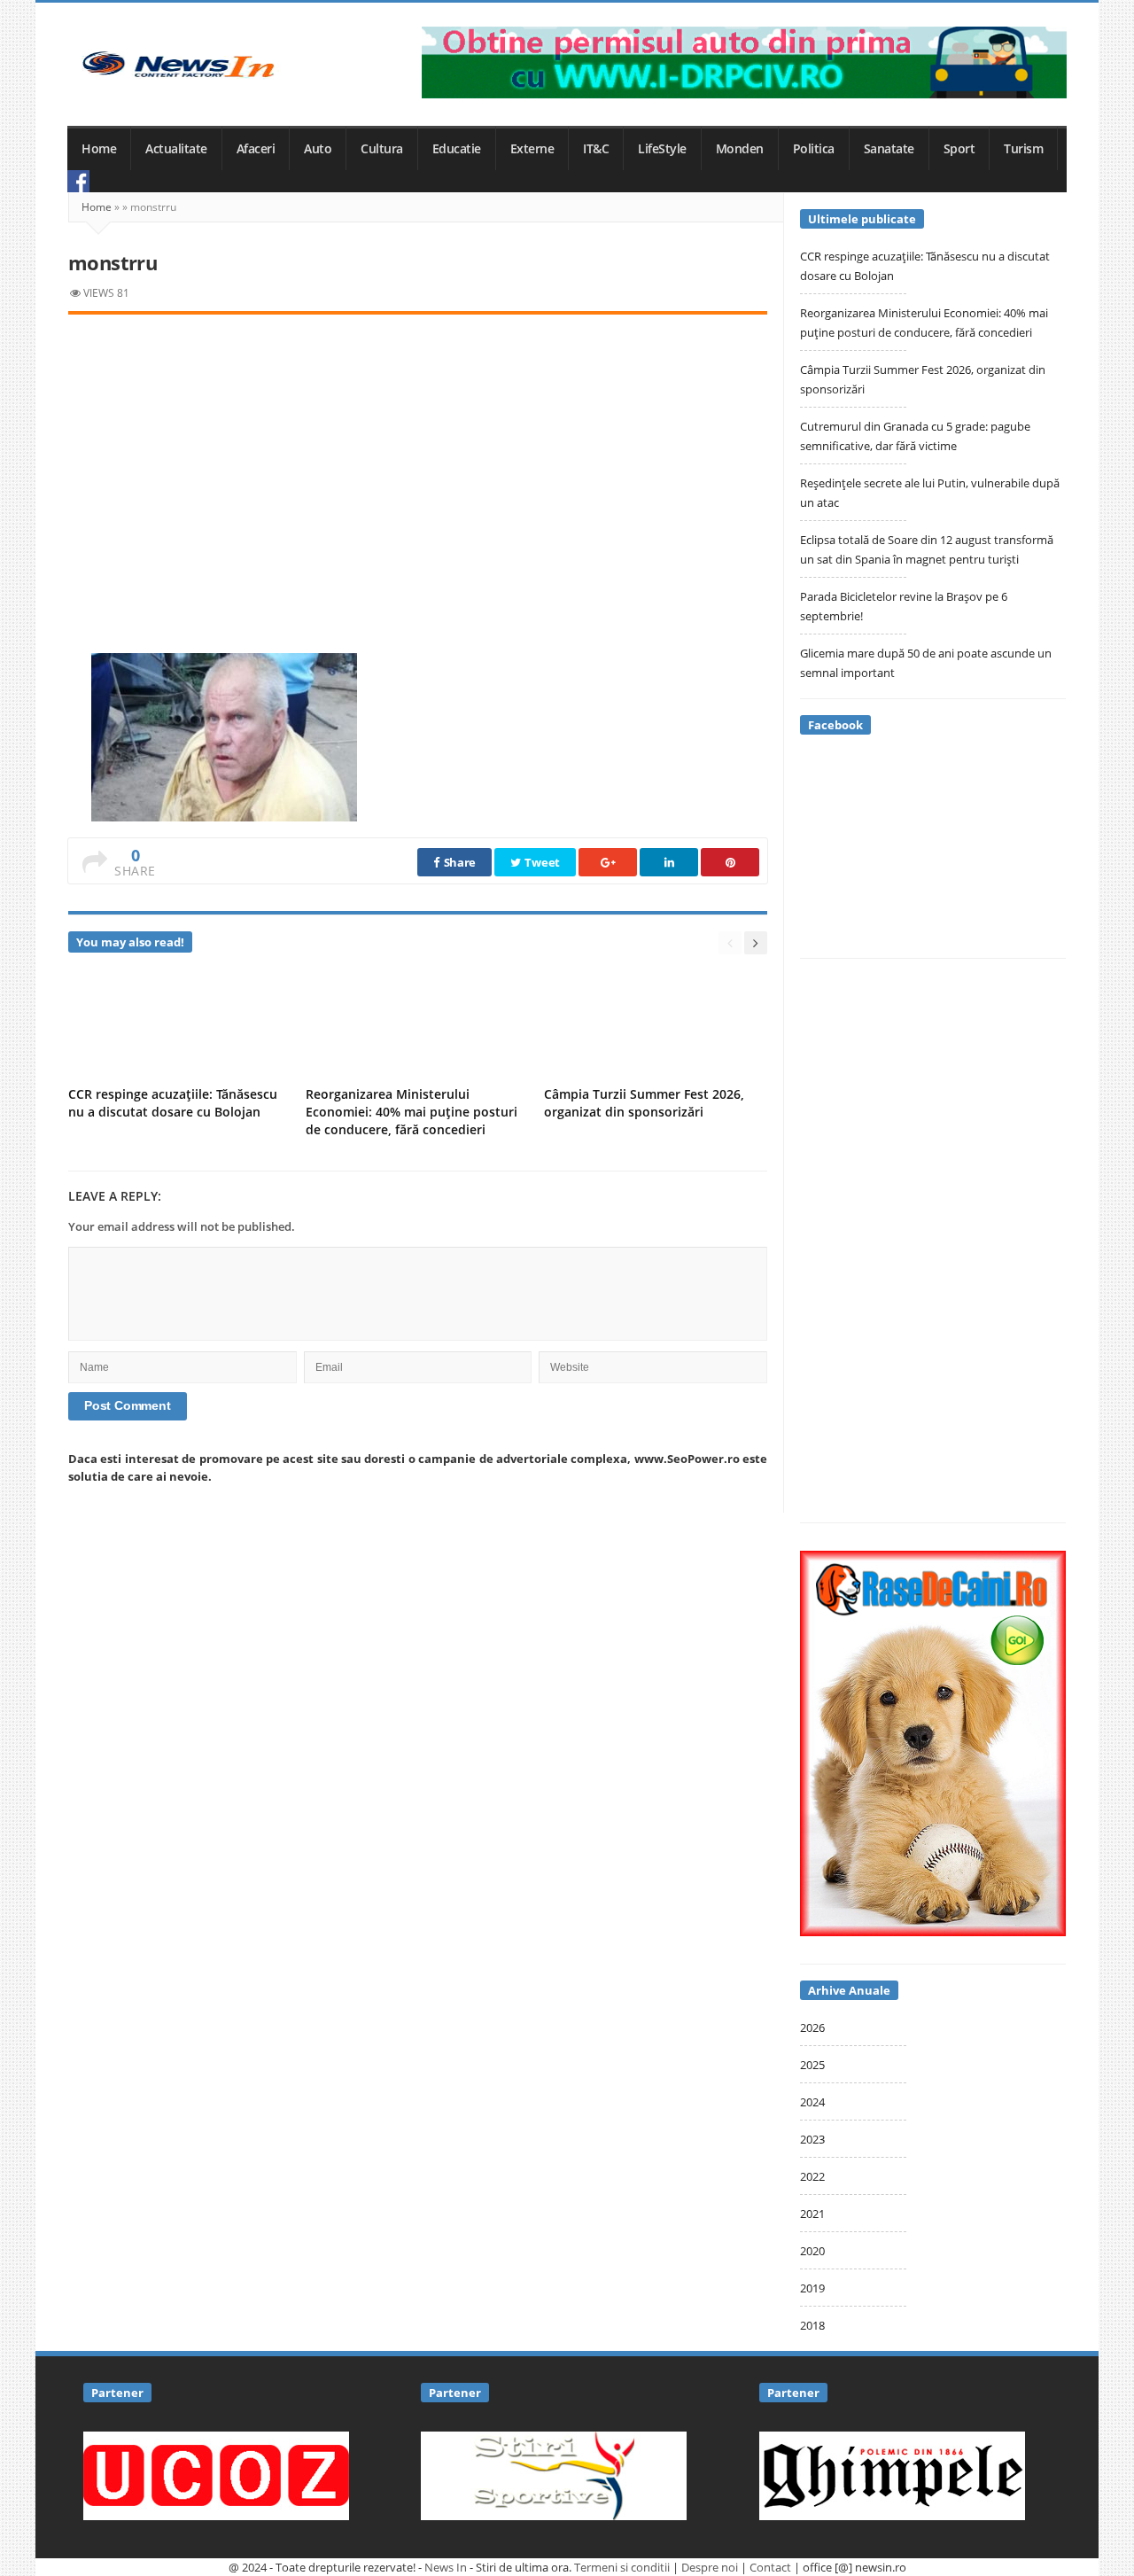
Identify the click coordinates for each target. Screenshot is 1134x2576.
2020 (812, 2251)
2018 (812, 2325)
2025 (812, 2065)
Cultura (382, 149)
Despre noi (710, 2567)
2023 (812, 2139)
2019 (812, 2288)
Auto (318, 149)
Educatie (457, 149)
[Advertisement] (418, 464)
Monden (740, 149)
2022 (812, 2176)
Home (99, 149)
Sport (959, 149)
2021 (812, 2214)
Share (458, 862)
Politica (814, 149)
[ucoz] (216, 2474)
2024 (812, 2102)
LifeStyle (662, 149)
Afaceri (256, 149)
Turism (1023, 149)
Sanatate (889, 149)
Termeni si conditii (622, 2567)
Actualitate (176, 149)
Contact (770, 2567)
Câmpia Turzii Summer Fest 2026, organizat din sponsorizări (644, 1103)
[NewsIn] (178, 64)
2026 (812, 2027)
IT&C (596, 149)
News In (446, 2567)
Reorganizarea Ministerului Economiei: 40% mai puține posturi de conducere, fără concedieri (412, 1112)
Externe (532, 149)
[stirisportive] (554, 2474)
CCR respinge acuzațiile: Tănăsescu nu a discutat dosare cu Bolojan (173, 1103)
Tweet (541, 862)
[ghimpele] (892, 2474)
